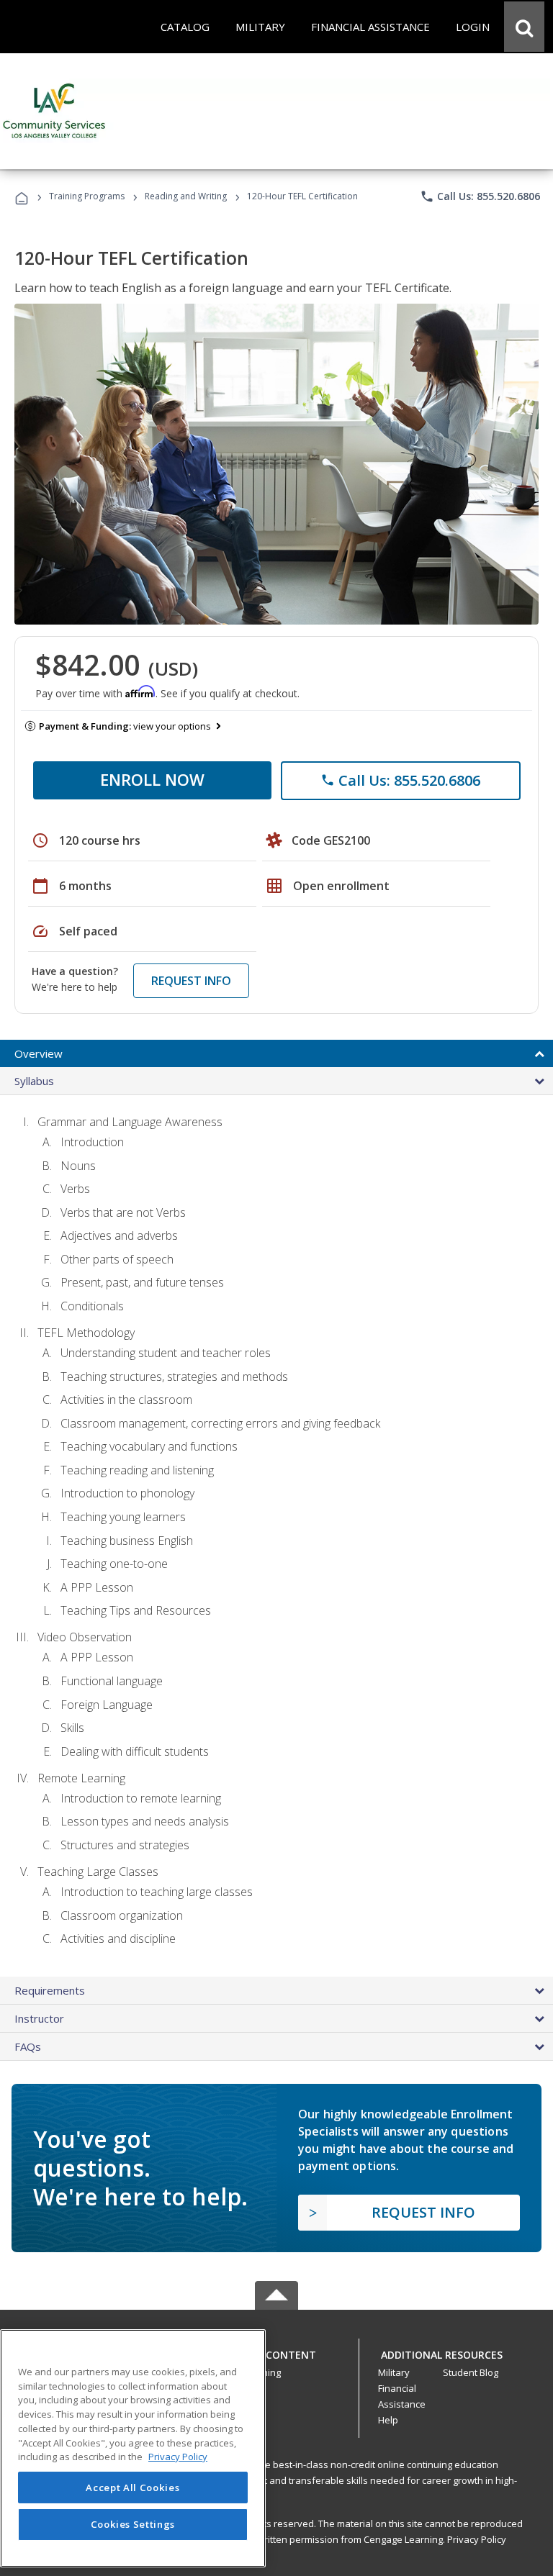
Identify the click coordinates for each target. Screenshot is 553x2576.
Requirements (50, 1990)
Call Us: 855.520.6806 (480, 196)
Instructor (39, 2018)
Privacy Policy (477, 2539)
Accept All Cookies (132, 2487)
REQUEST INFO (191, 981)
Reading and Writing (186, 196)
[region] (133, 2448)
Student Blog (471, 2372)
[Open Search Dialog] (524, 27)
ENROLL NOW (152, 779)
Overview (39, 1053)
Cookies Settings (133, 2524)
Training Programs (87, 196)
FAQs (28, 2046)
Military (394, 2372)
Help (388, 2420)
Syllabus (34, 1081)
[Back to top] (276, 2351)
